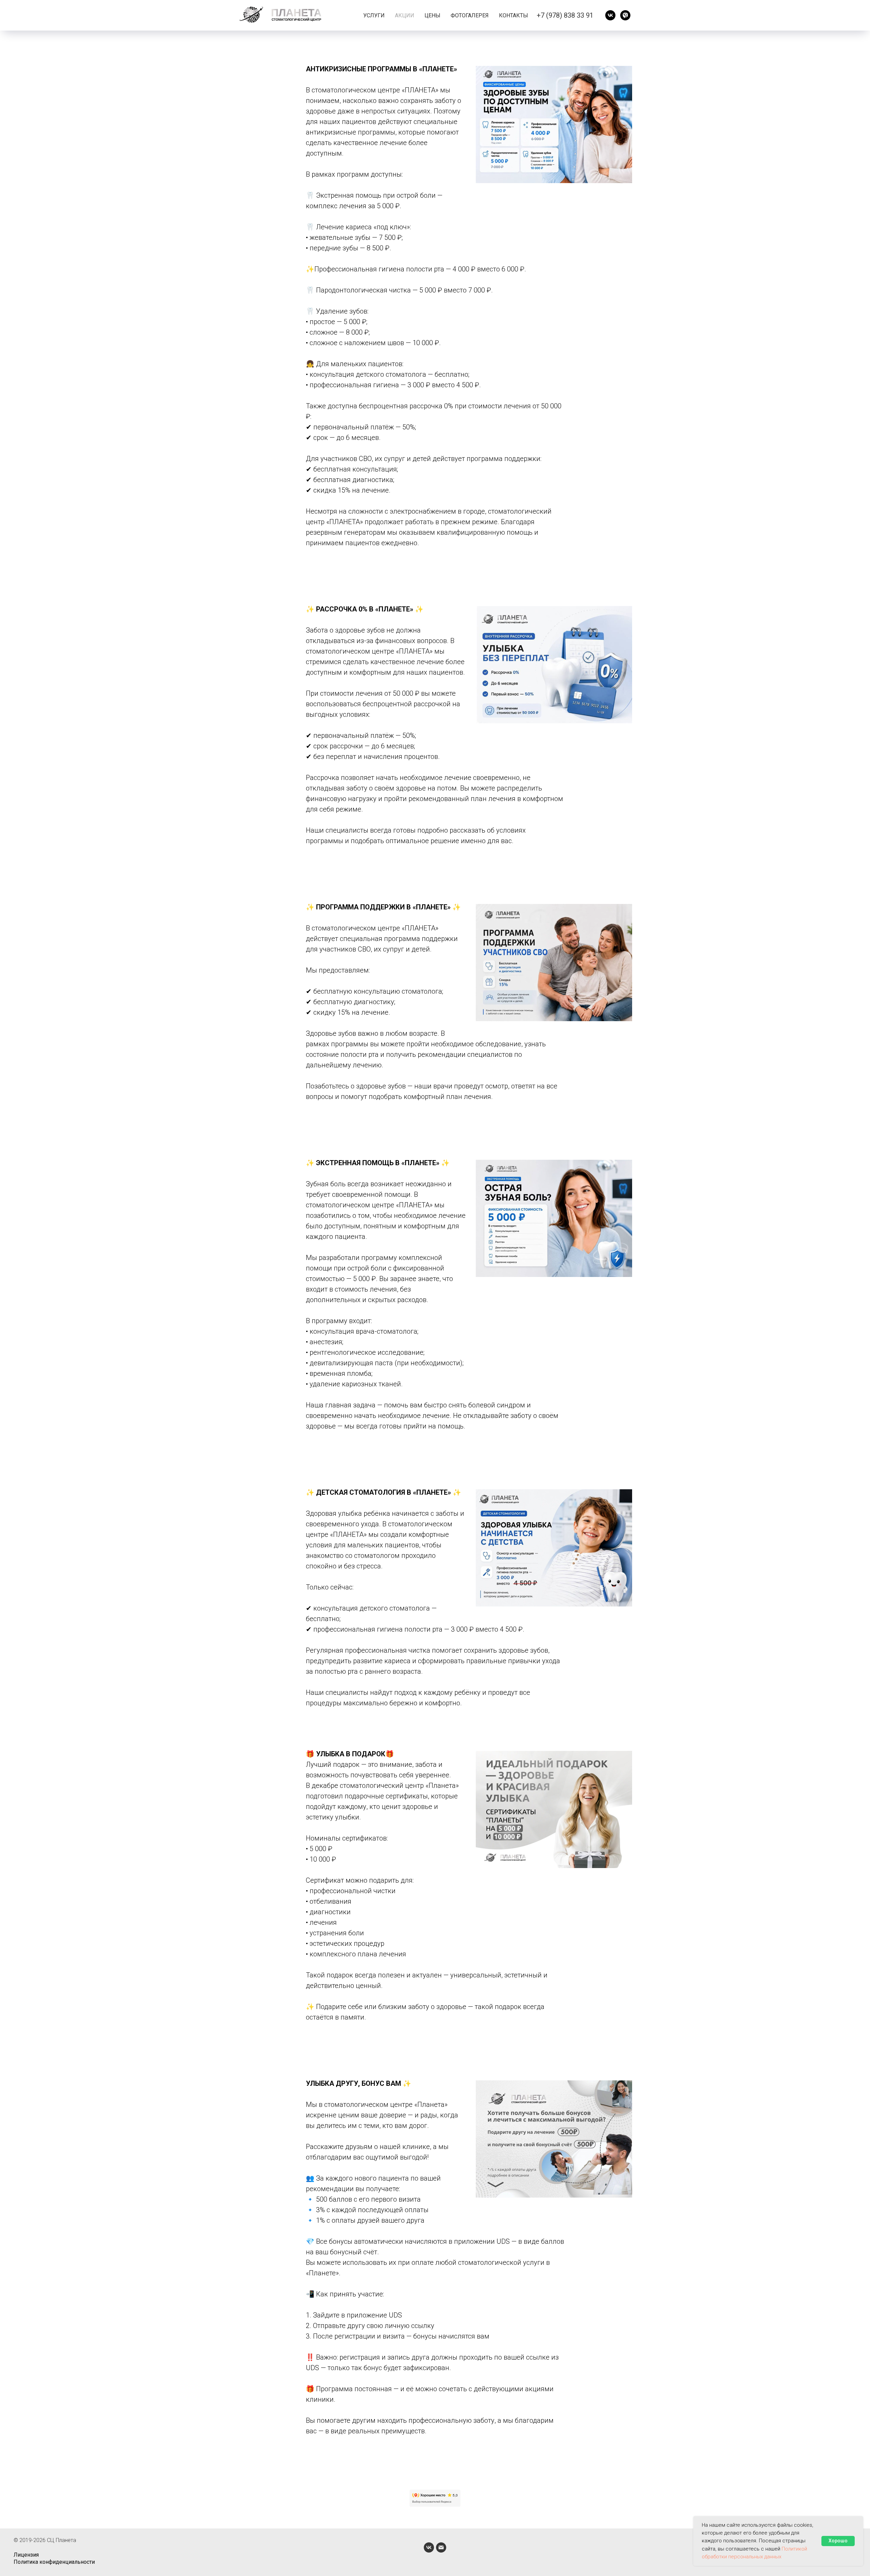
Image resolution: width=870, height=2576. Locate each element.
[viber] (625, 15)
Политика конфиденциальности (54, 2562)
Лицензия (26, 2555)
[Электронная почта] (441, 2547)
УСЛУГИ (374, 15)
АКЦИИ (405, 15)
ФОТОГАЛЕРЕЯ (470, 15)
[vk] (610, 15)
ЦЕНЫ (432, 15)
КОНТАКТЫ (514, 15)
